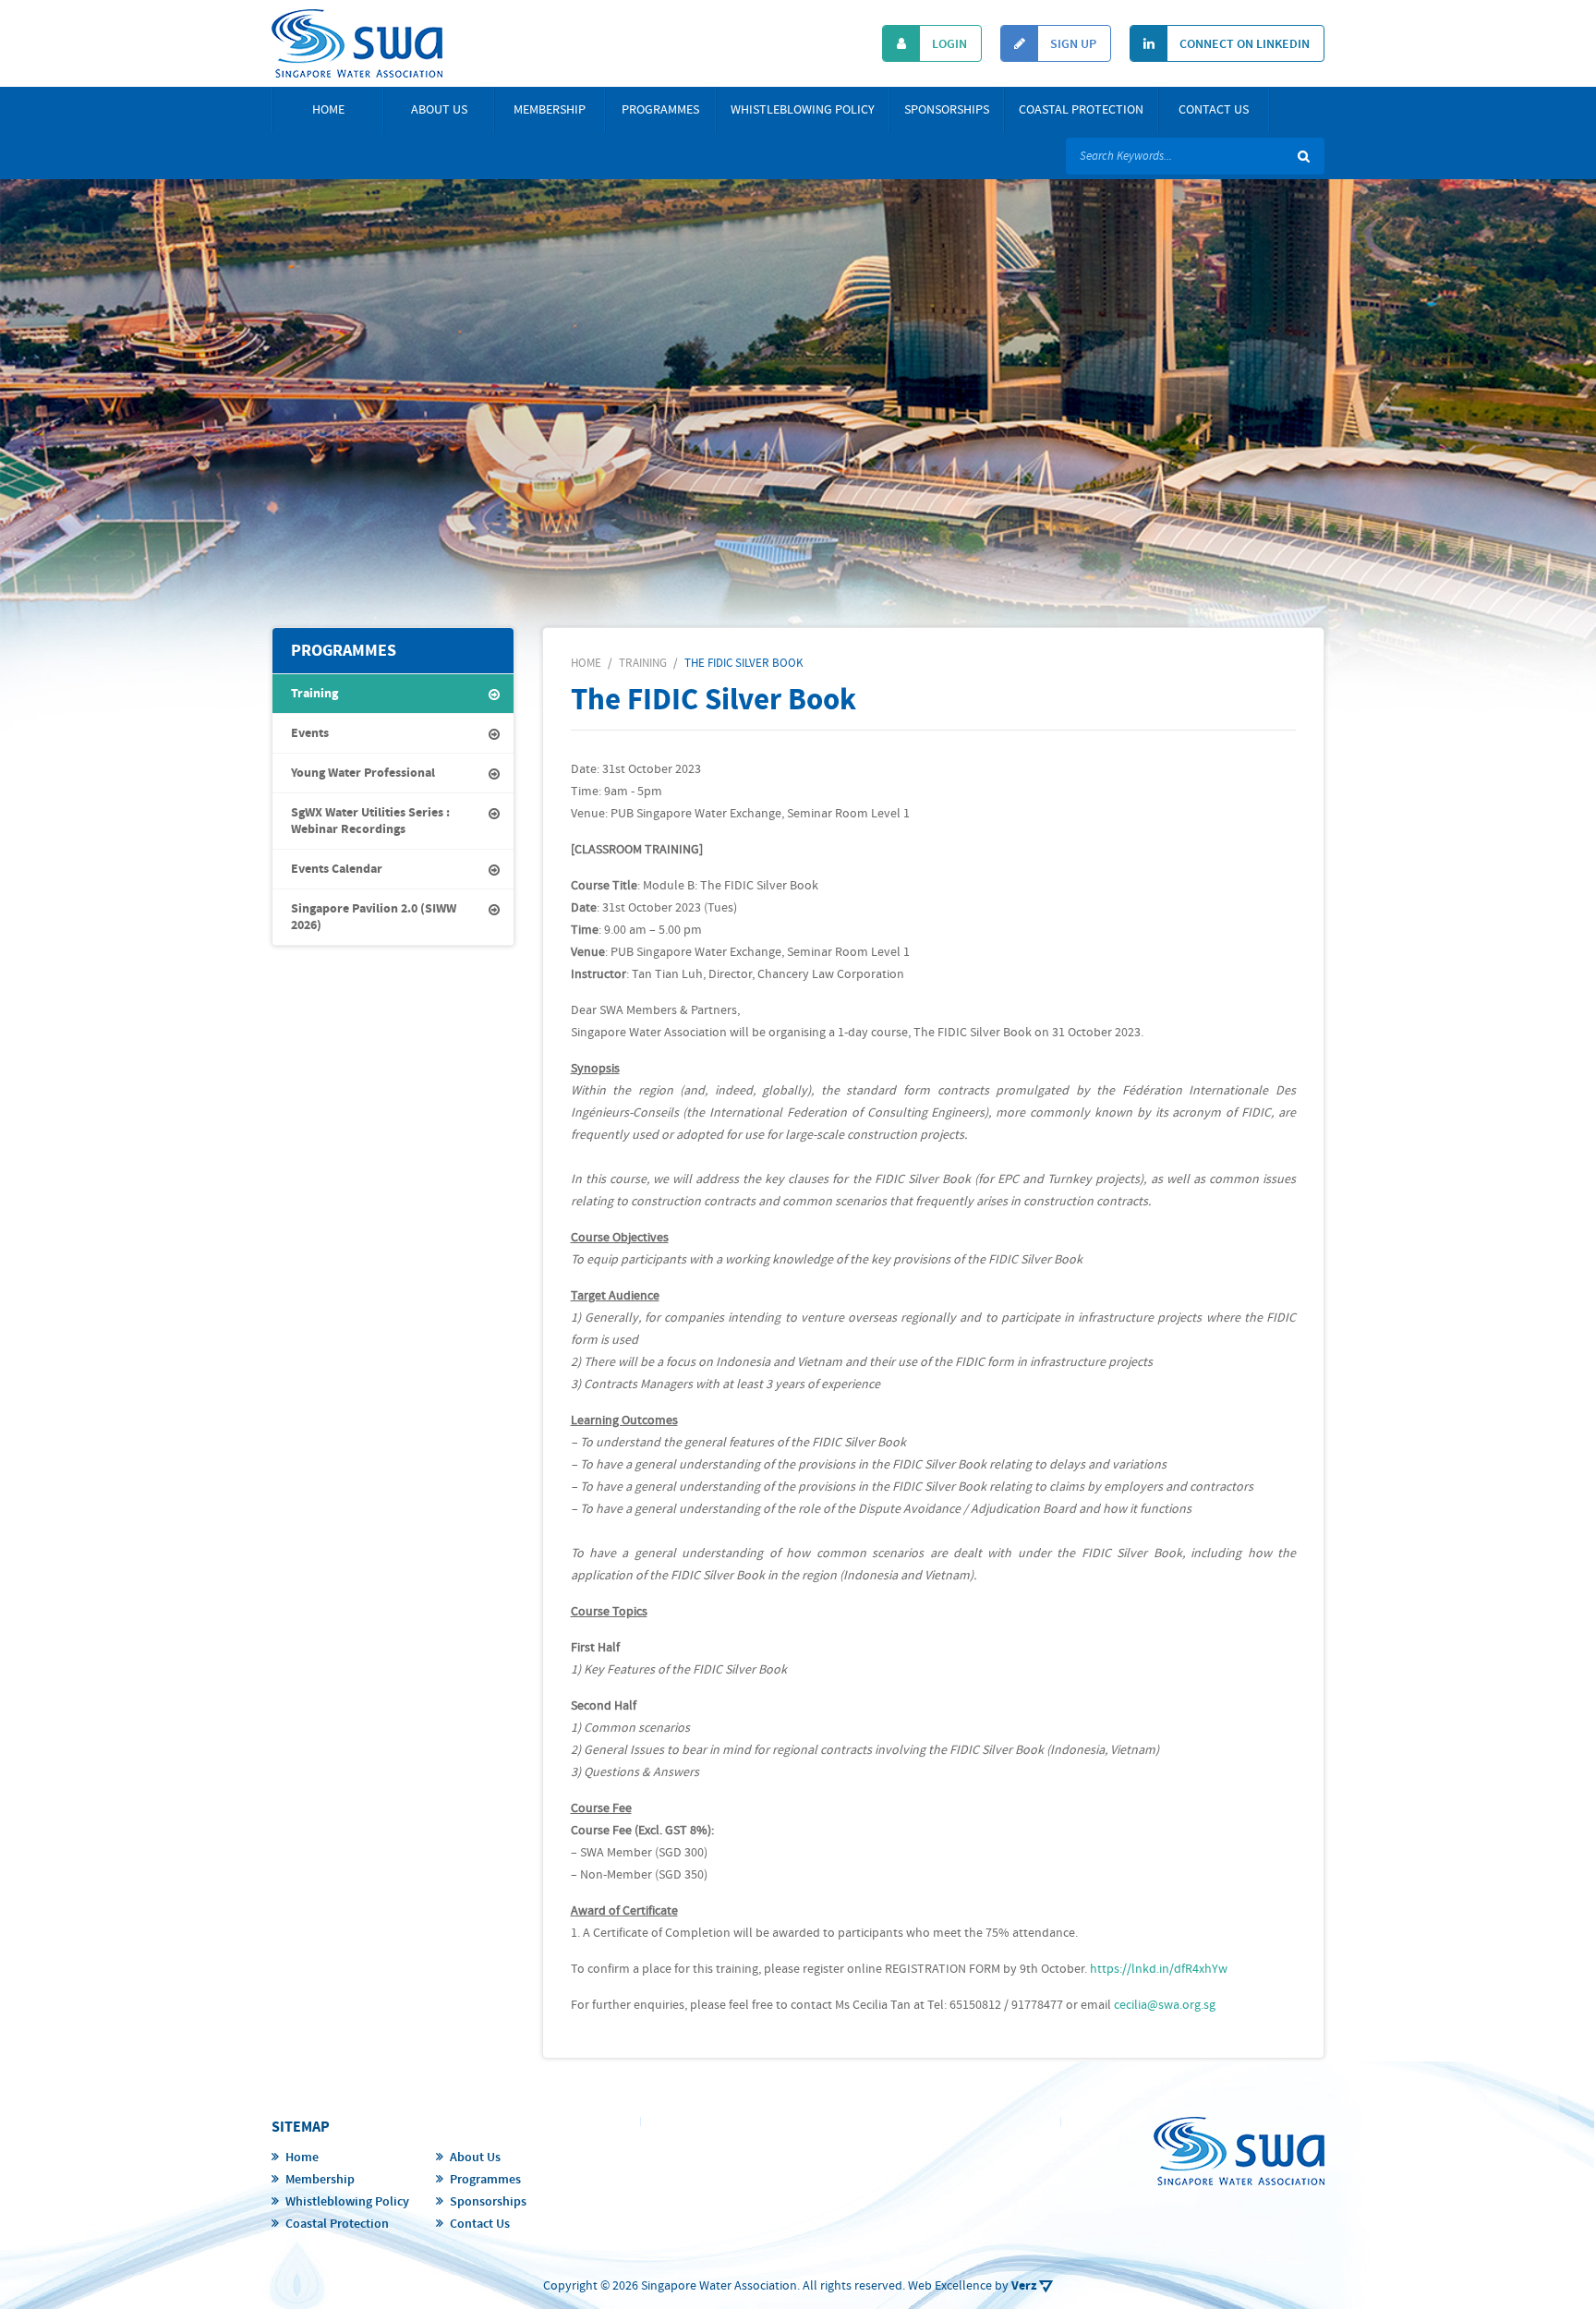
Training (314, 694)
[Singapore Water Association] (357, 43)
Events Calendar (337, 869)
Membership (550, 110)
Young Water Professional (363, 773)
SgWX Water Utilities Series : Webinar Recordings (370, 821)
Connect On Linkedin (1243, 44)
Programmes (660, 110)
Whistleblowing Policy (803, 110)
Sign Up (1072, 44)
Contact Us (1214, 110)
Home (328, 110)
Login (948, 44)
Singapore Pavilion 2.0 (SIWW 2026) (374, 917)
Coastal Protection (1081, 110)
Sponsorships (947, 110)
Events (310, 733)
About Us (439, 110)
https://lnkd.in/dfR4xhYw (1159, 1969)
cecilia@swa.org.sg (1165, 2005)
